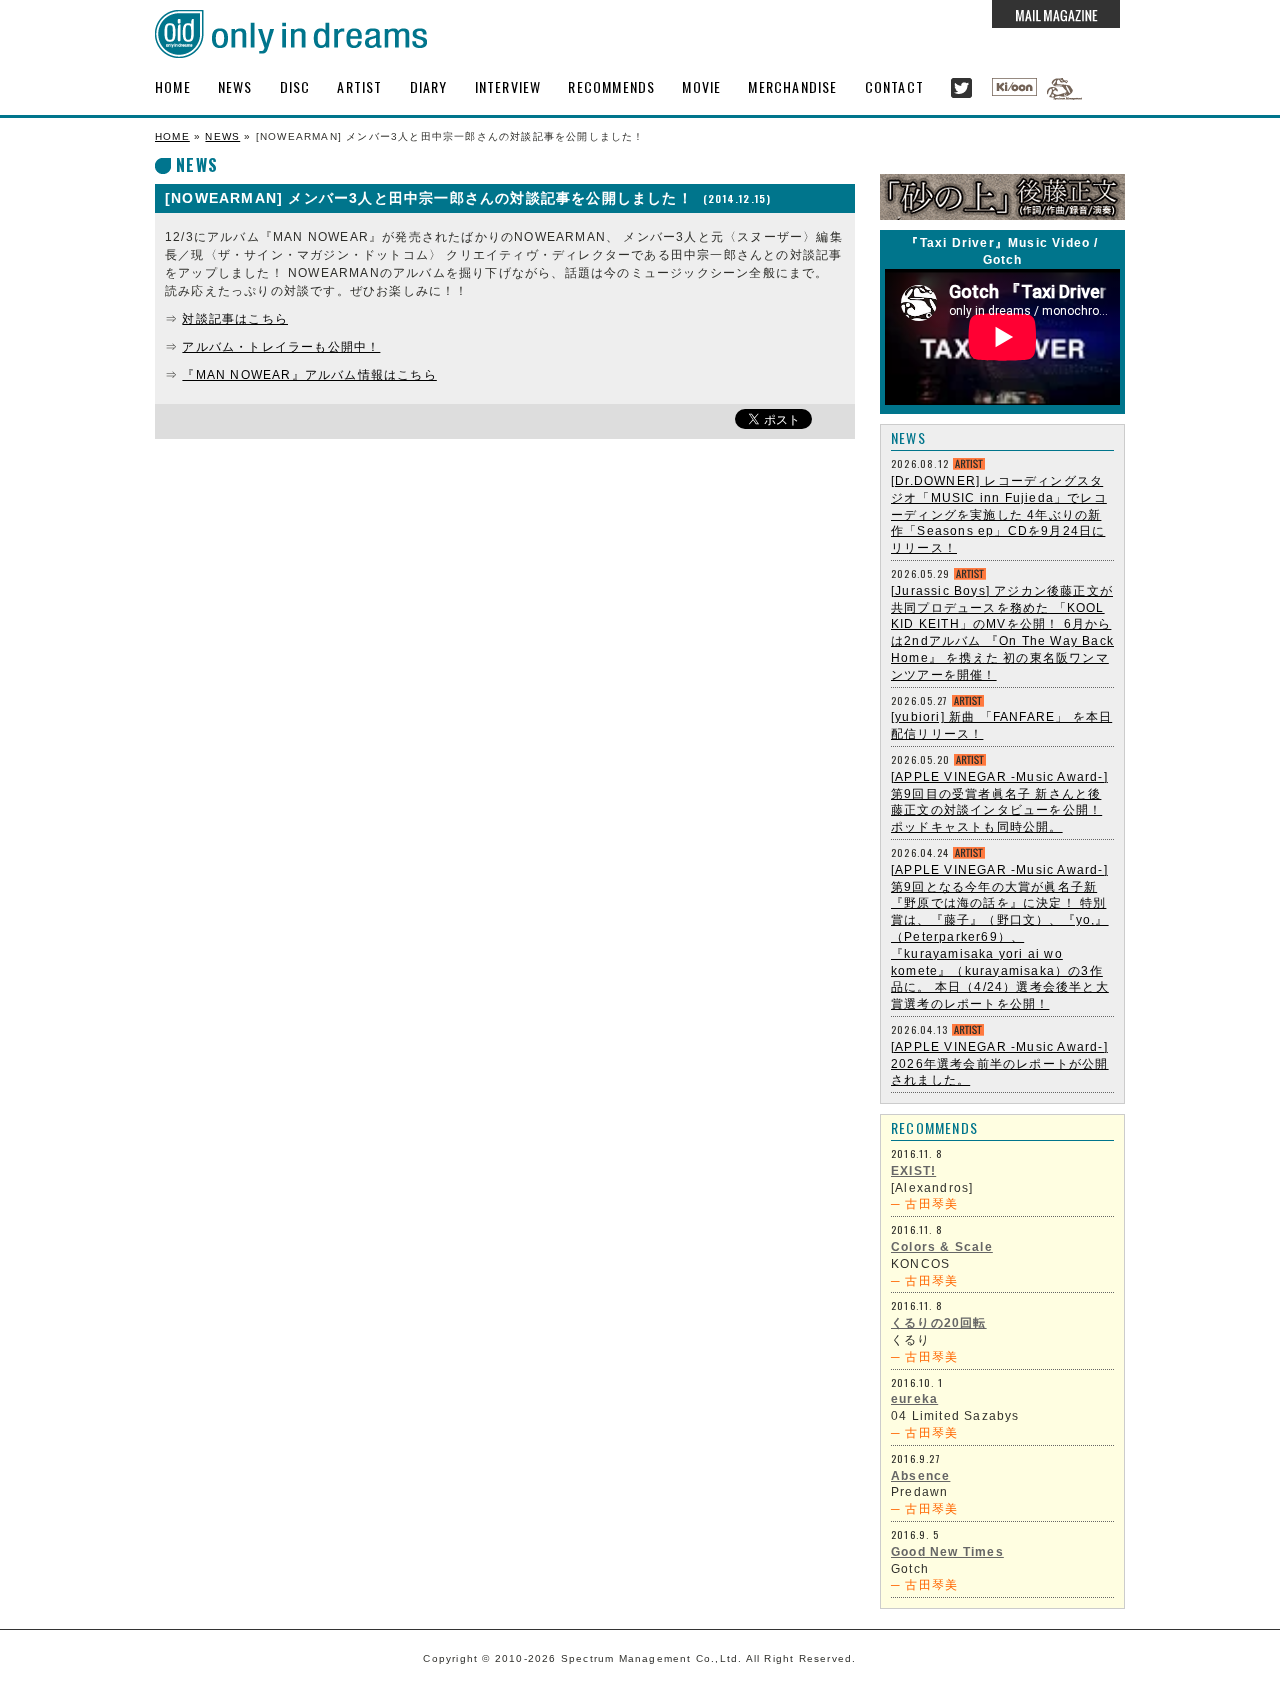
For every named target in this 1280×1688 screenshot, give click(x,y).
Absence (920, 1476)
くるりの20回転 (939, 1323)
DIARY (429, 86)
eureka (914, 1399)
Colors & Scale (942, 1247)
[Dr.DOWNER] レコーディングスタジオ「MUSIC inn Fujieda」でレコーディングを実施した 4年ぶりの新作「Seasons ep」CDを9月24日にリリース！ (999, 514)
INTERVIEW (508, 86)
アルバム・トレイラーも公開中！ (281, 347)
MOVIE (701, 86)
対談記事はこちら (235, 319)
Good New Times (947, 1552)
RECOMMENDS (611, 86)
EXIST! (913, 1171)
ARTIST (359, 86)
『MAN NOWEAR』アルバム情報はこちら (309, 375)
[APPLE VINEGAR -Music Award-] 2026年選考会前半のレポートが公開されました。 (1000, 1064)
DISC (295, 86)
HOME (173, 86)
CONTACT (894, 86)
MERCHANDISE (792, 86)
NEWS (235, 86)
